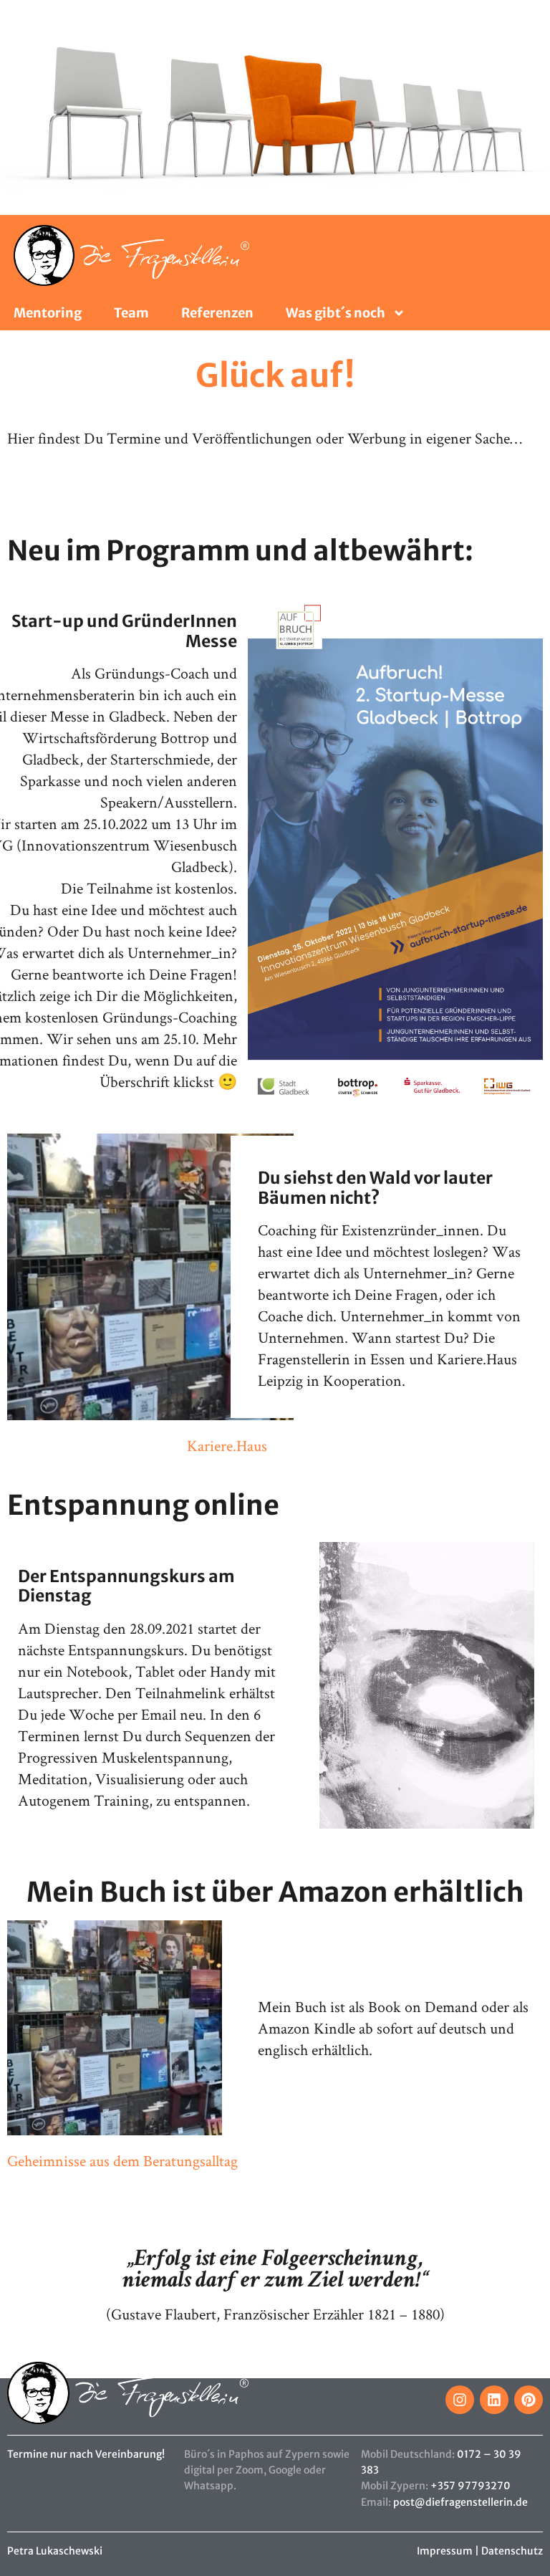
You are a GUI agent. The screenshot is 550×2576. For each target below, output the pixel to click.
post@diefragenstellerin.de (460, 2502)
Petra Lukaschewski (55, 2551)
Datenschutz (512, 2551)
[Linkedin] (494, 2400)
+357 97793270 (471, 2486)
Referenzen (217, 313)
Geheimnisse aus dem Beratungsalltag (122, 2160)
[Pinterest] (529, 2400)
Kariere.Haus (227, 1445)
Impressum (445, 2551)
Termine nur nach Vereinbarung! (86, 2454)
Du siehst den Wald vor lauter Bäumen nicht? (375, 1188)
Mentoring (48, 313)
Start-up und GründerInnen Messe (124, 631)
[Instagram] (460, 2400)
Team (131, 313)
